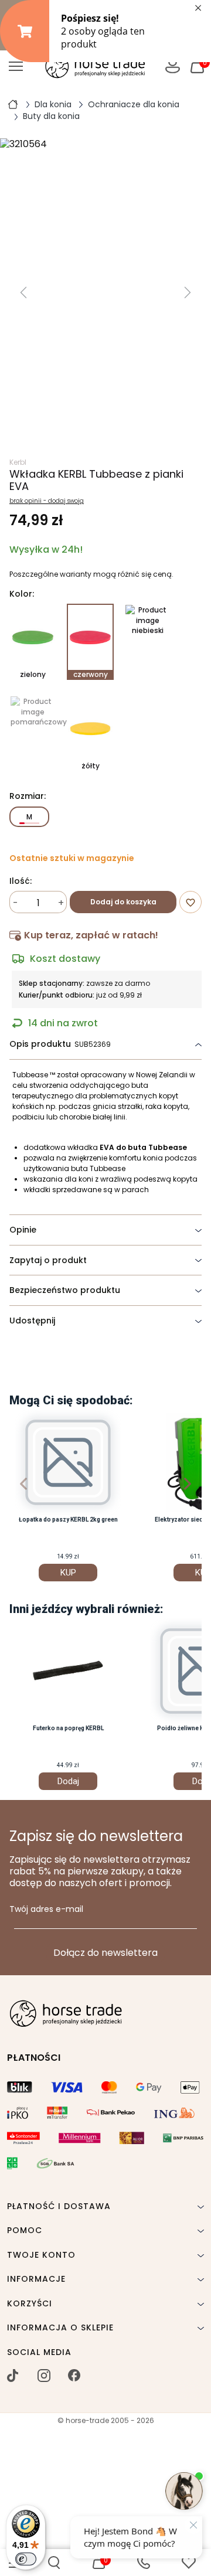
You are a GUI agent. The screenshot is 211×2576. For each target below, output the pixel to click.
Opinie (23, 1230)
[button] (54, 2563)
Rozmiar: (28, 797)
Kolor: (22, 594)
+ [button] (61, 903)
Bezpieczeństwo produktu (65, 1290)
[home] (13, 104)
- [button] (16, 903)
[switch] (26, 2559)
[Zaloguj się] (173, 66)
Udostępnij (32, 1321)
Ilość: (21, 882)
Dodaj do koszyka (123, 902)
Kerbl (18, 462)
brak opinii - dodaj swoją (47, 501)
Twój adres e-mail (46, 1910)
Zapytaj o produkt (48, 1260)
